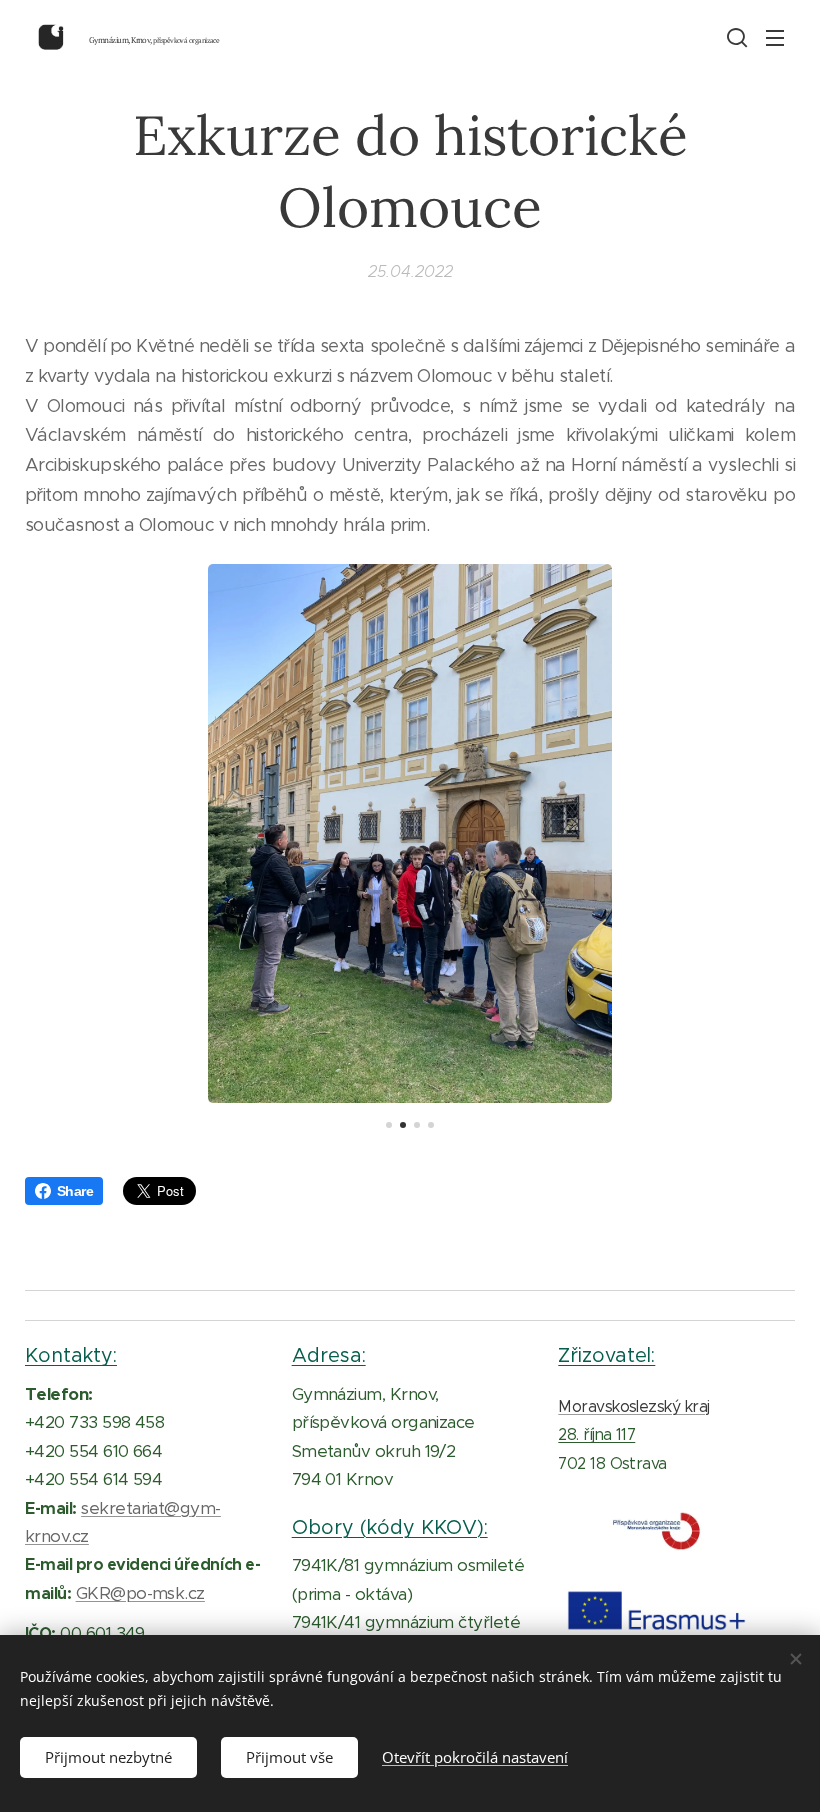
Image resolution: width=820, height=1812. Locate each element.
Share (75, 1191)
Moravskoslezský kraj (633, 1406)
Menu (775, 37)
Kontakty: (71, 1355)
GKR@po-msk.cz (140, 1593)
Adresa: (329, 1355)
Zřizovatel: (606, 1355)
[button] (735, 37)
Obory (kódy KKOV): (390, 1527)
